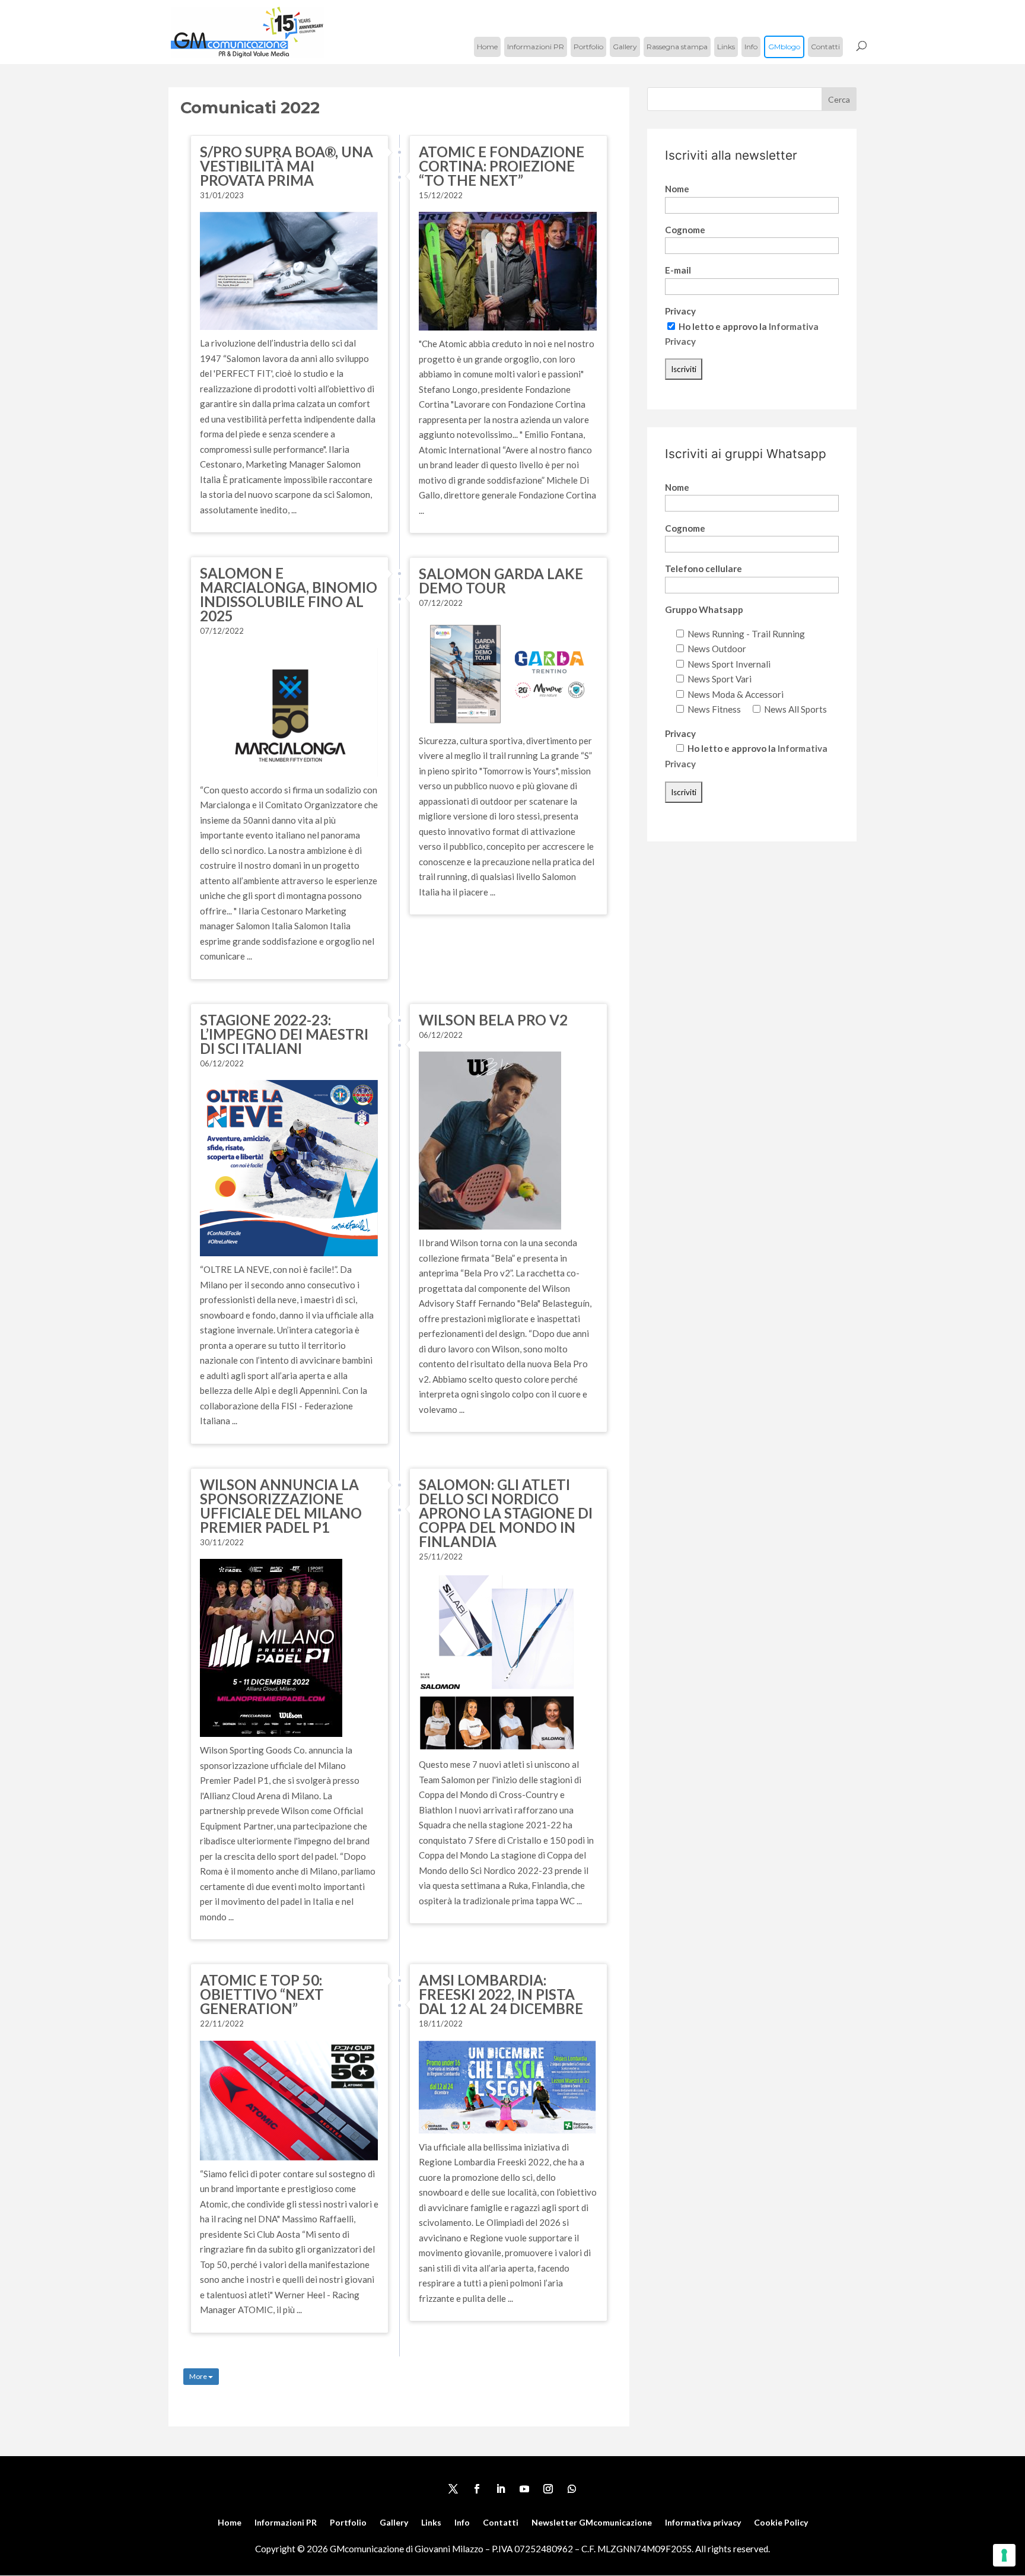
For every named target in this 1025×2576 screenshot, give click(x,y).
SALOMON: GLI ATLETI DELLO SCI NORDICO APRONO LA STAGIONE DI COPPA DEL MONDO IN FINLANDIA (506, 1513)
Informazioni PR (536, 47)
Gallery (625, 47)
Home (487, 47)
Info (751, 47)
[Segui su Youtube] (524, 2489)
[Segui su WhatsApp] (572, 2489)
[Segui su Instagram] (548, 2489)
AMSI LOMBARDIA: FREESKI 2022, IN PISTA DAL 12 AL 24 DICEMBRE (501, 1994)
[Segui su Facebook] (477, 2489)
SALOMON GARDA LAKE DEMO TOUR (501, 581)
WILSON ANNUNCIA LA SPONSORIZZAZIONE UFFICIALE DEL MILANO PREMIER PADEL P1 (281, 1506)
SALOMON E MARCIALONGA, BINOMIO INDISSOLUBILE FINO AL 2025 (289, 594)
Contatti (825, 47)
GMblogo (784, 47)
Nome (677, 189)
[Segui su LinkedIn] (501, 2489)
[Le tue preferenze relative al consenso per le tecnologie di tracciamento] (1004, 2555)
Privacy (680, 311)
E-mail (678, 270)
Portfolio (588, 47)
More (199, 2376)
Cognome (685, 230)
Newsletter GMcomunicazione (592, 2523)
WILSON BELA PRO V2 (493, 1020)
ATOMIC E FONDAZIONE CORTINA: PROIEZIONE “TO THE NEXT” (502, 166)
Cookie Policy (781, 2523)
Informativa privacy (703, 2523)
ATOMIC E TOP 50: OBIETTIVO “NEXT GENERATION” (262, 1994)
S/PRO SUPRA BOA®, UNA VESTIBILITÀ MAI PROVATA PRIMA (287, 166)
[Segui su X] (453, 2489)
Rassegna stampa (677, 47)
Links (726, 47)
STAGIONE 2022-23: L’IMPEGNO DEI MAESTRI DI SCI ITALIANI (284, 1034)
